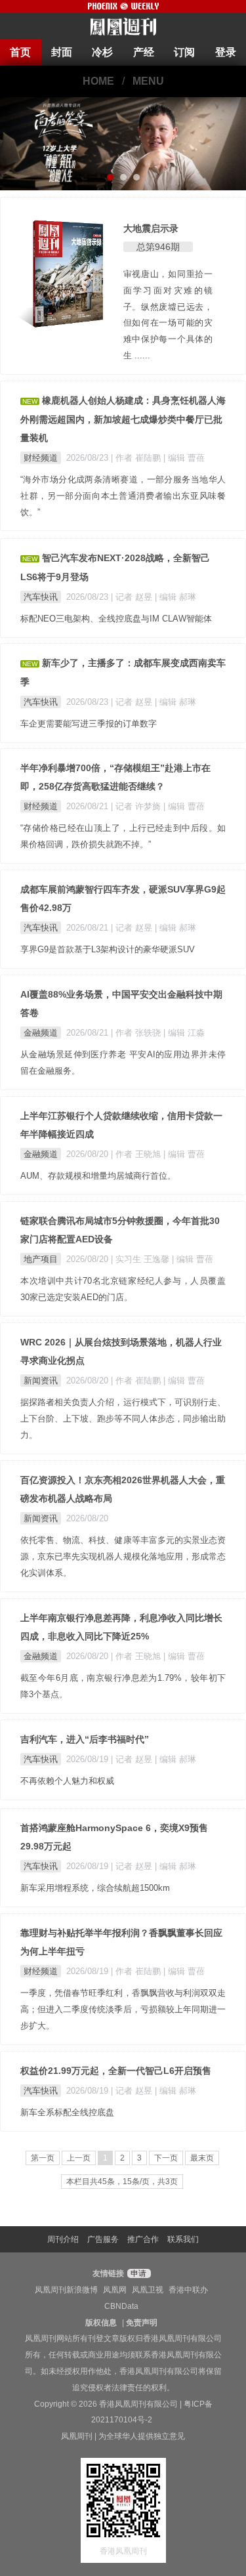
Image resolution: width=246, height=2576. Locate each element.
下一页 (166, 2158)
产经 (144, 52)
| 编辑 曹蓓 (184, 458)
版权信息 (101, 2323)
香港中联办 (188, 2290)
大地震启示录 (151, 228)
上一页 (79, 2158)
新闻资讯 (41, 1381)
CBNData (121, 2306)
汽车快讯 (41, 597)
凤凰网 (115, 2290)
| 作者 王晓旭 (137, 1154)
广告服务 (103, 2239)
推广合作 (143, 2239)
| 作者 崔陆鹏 (137, 458)
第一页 (43, 2158)
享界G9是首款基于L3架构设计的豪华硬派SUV (108, 949)
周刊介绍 (63, 2239)
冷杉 (102, 52)
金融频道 (41, 1033)
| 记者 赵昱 (133, 597)
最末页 (202, 2158)
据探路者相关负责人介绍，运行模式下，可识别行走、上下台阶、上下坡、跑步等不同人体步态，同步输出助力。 (123, 1419)
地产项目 (41, 1259)
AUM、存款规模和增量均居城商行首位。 (98, 1176)
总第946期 (158, 247)
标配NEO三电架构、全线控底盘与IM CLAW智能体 (116, 619)
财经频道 (41, 458)
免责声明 (142, 2323)
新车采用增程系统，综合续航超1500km (95, 1888)
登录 (226, 52)
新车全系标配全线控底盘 (67, 2112)
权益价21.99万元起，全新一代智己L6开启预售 (116, 2071)
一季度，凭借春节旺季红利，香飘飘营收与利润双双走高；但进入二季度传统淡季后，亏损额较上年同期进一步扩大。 (123, 2009)
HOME (98, 81)
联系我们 (183, 2239)
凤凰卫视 (148, 2290)
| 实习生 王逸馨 (141, 1259)
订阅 (184, 52)
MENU (148, 81)
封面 (62, 52)
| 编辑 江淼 (184, 1033)
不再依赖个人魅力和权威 (67, 1781)
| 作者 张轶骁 (137, 1033)
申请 (137, 2273)
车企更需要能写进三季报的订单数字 (89, 724)
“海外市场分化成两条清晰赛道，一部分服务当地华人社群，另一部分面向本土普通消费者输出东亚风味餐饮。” (123, 496)
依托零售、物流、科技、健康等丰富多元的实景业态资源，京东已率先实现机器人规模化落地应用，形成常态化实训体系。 (123, 1556)
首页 (20, 52)
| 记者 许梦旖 (137, 806)
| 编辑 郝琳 (175, 597)
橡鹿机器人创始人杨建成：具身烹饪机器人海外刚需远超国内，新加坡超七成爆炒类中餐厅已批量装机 (123, 419)
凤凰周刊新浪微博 (66, 2290)
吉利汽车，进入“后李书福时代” (85, 1739)
